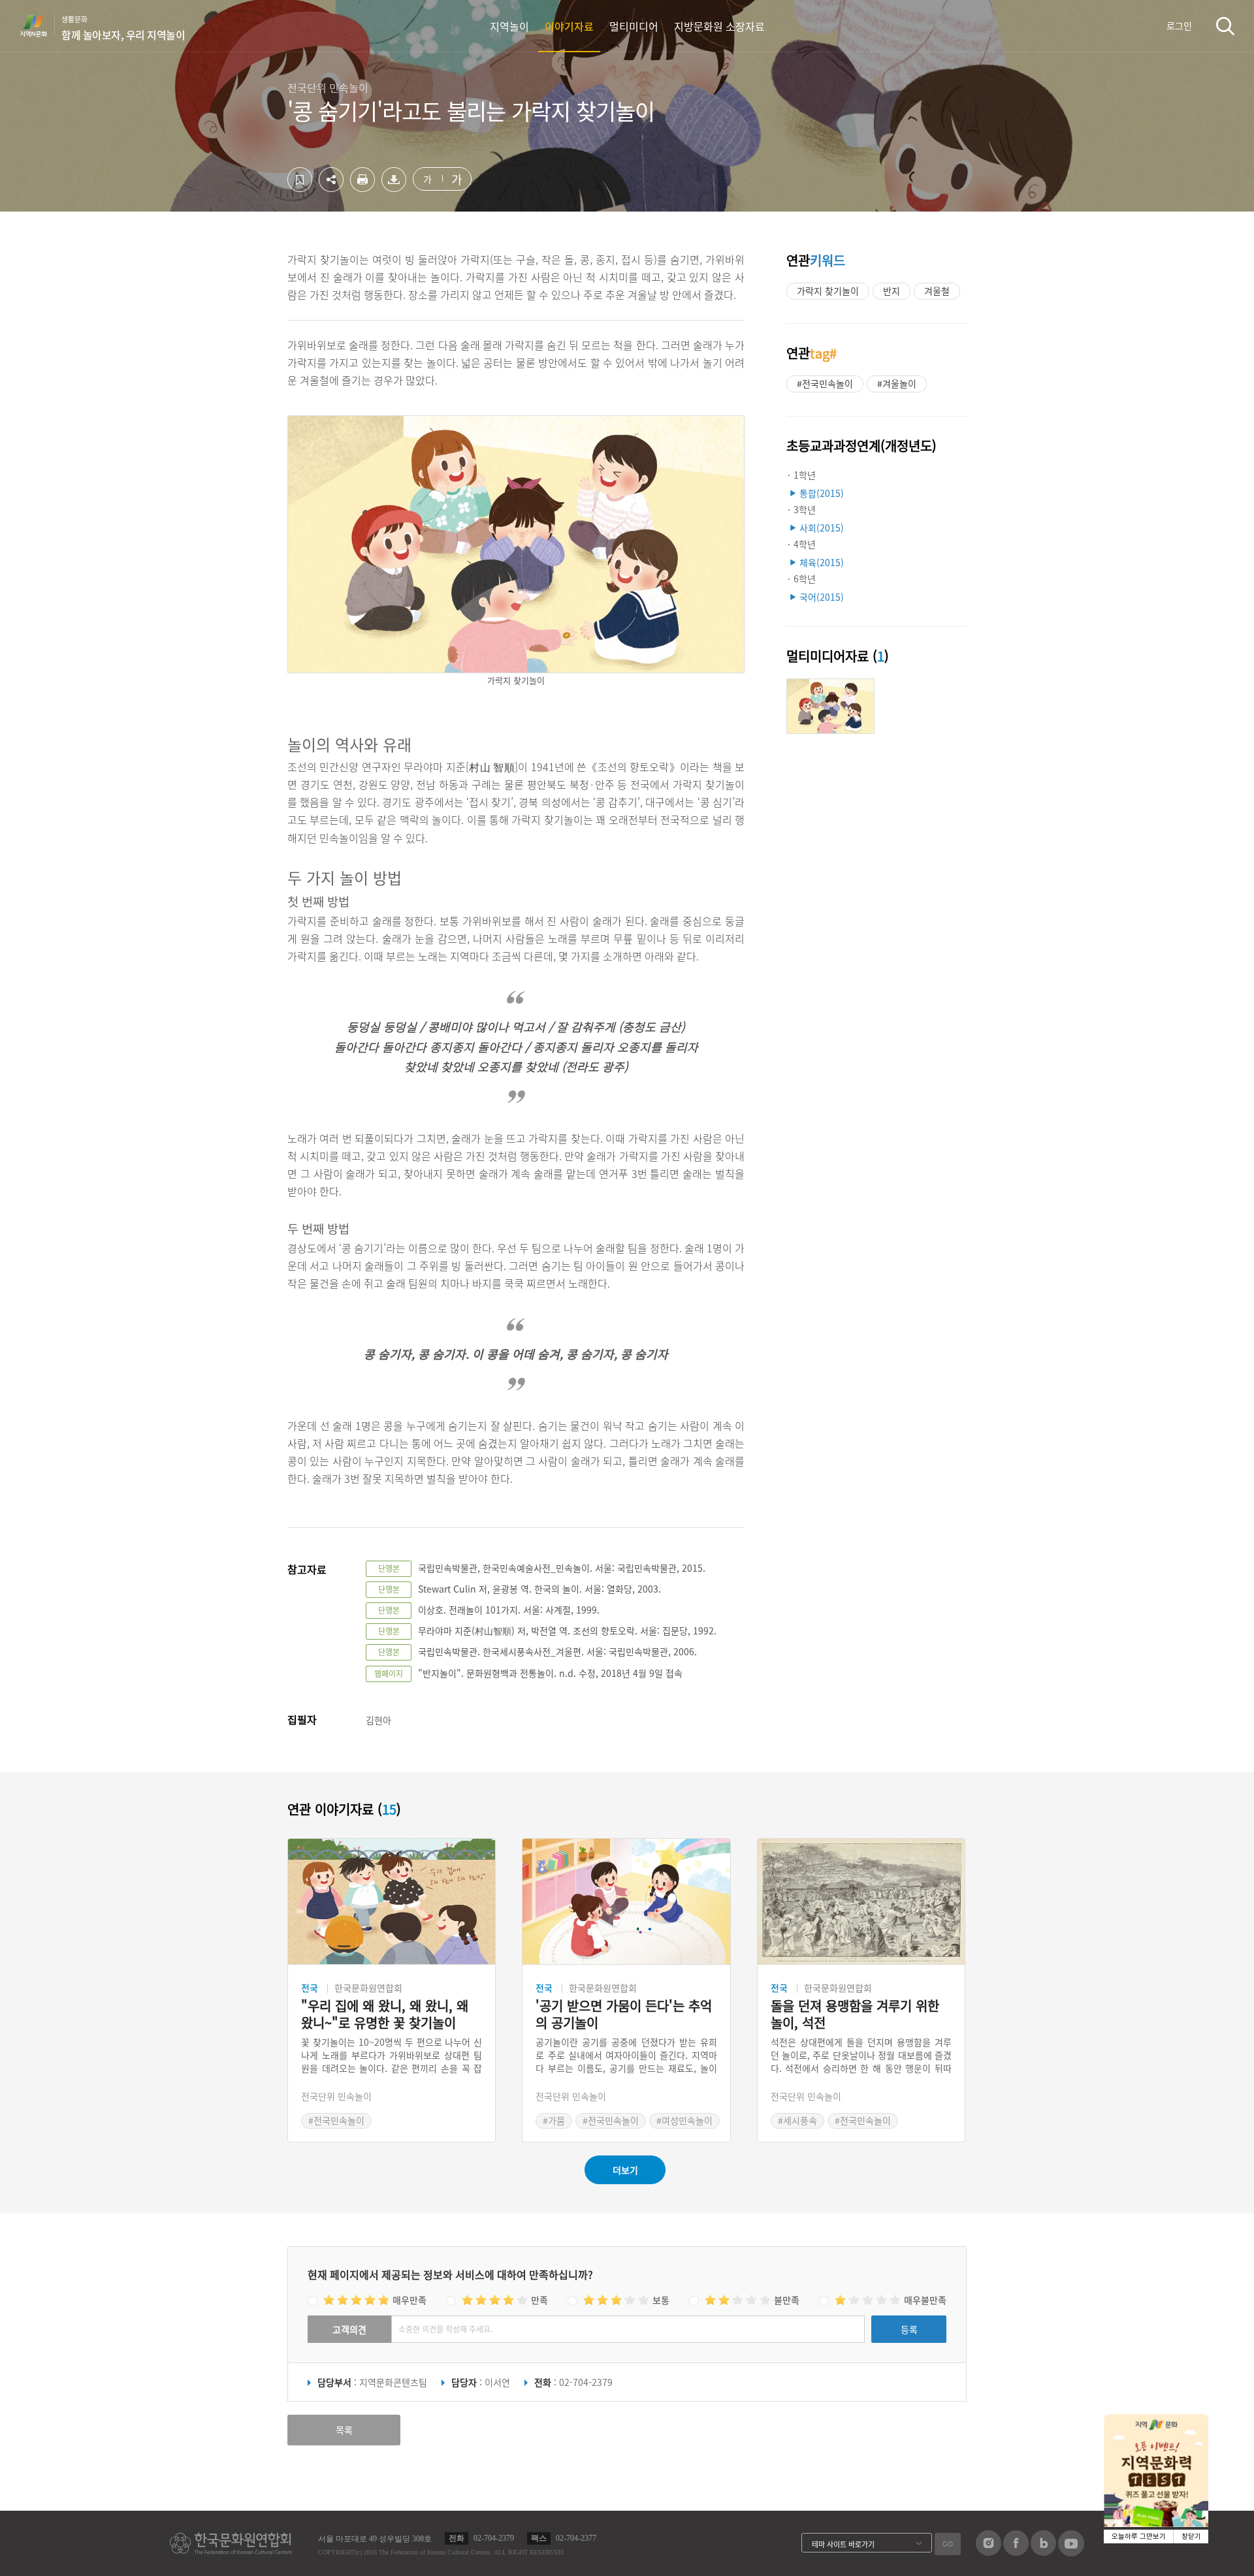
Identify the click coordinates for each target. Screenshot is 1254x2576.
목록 (344, 2430)
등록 (909, 2329)
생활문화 (123, 28)
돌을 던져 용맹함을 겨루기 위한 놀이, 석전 (855, 2014)
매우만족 (410, 2300)
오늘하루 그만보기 (1139, 2536)
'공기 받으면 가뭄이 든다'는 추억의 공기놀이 (624, 2014)
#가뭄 (554, 2120)
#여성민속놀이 (684, 2120)
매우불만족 (925, 2300)
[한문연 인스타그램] (989, 2552)
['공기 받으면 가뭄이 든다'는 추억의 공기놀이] (626, 1902)
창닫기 (1191, 2536)
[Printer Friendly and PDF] (362, 188)
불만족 (787, 2300)
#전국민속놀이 (825, 383)
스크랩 (300, 180)
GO (948, 2544)
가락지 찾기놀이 (828, 291)
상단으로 (1184, 2550)
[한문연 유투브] (1071, 2552)
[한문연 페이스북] (1016, 2552)
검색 (1225, 26)
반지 (892, 291)
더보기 (625, 2170)
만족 (539, 2300)
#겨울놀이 (897, 383)
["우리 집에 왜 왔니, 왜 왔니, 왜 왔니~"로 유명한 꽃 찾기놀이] (392, 1902)
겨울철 (937, 291)
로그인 (1179, 25)
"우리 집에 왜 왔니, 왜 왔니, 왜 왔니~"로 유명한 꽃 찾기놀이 (385, 2014)
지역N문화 (40, 25)
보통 (661, 2300)
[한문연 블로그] (1043, 2552)
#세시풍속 (797, 2120)
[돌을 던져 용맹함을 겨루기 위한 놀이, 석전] (861, 1902)
